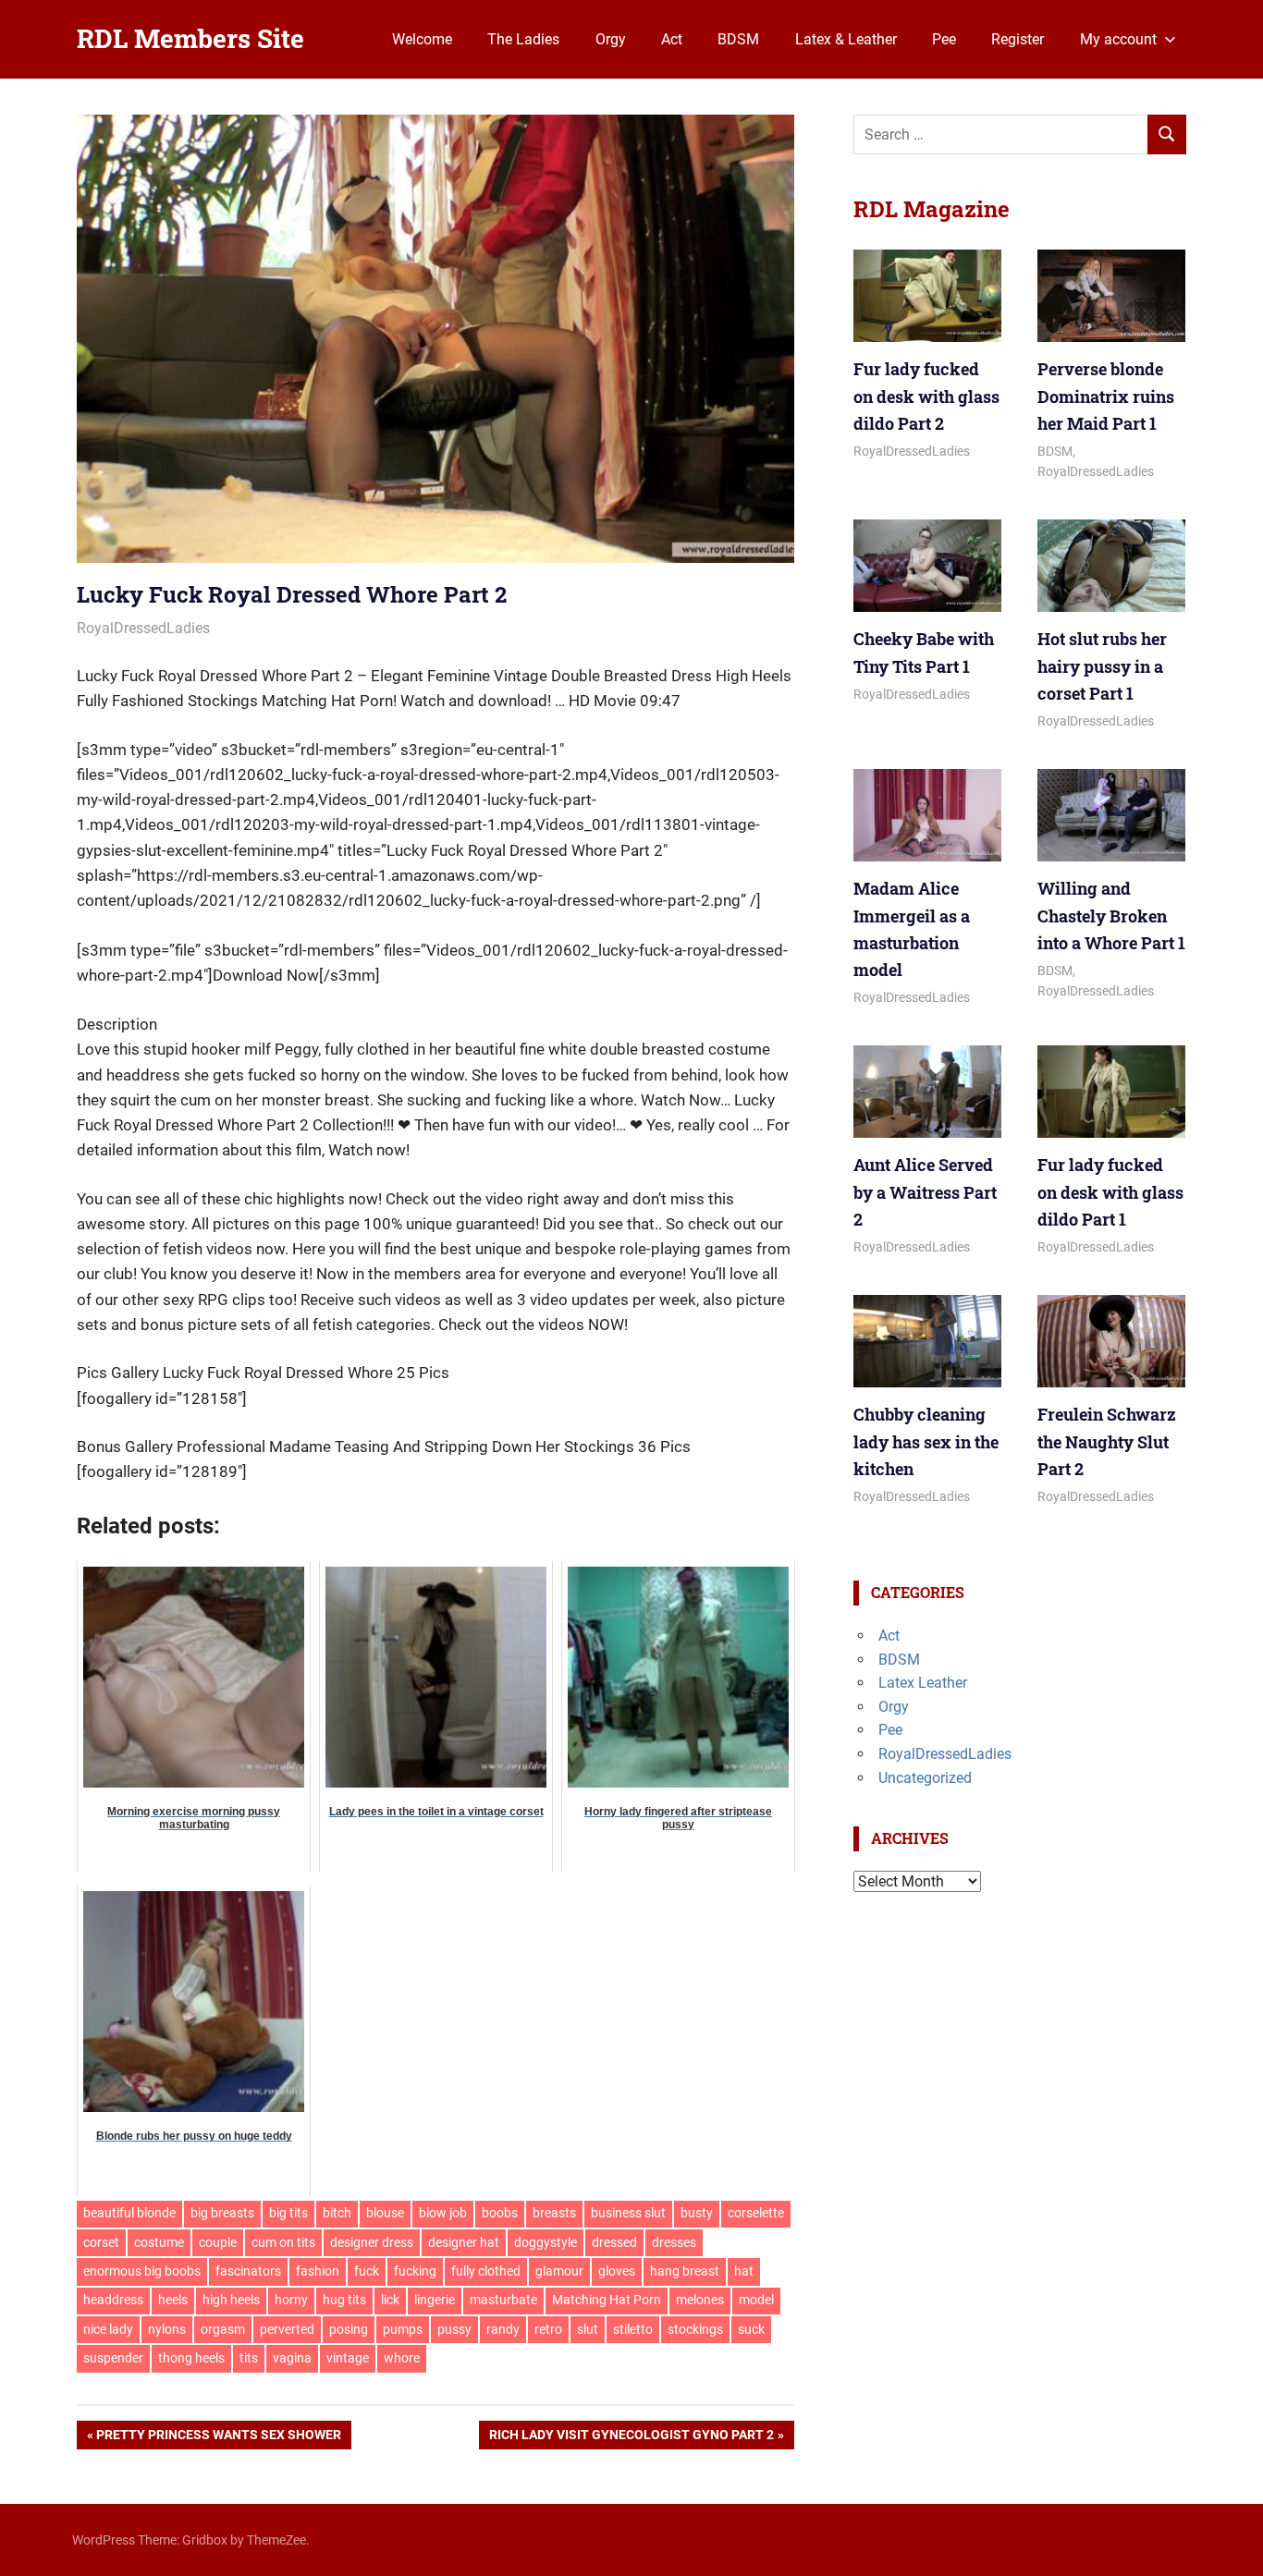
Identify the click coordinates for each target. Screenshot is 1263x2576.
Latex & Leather (846, 39)
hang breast (685, 2271)
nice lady (108, 2329)
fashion (318, 2271)
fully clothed (486, 2271)
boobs (500, 2213)
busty (697, 2213)
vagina (292, 2358)
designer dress (372, 2242)
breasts (554, 2213)
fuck (367, 2271)
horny (291, 2300)
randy (503, 2329)
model (756, 2300)
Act (672, 39)
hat (744, 2271)
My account (1118, 39)
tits (249, 2358)
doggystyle (546, 2242)
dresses (674, 2242)
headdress (113, 2300)
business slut (628, 2213)
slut (588, 2329)
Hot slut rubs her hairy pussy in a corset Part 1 (1102, 666)
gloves (617, 2271)
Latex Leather (923, 1683)
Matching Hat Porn (607, 2300)
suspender (113, 2358)
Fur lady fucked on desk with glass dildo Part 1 (1110, 1192)
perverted (287, 2329)
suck (751, 2329)
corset (101, 2242)
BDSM (738, 39)
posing (349, 2329)
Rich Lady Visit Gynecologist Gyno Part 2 (631, 2438)
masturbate (503, 2300)
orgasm (223, 2329)
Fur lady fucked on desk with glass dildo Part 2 (926, 396)
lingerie (435, 2300)
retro (548, 2329)
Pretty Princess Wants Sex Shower (219, 2438)
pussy (454, 2329)
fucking (415, 2271)
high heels (231, 2300)
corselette (756, 2213)
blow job (443, 2213)
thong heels (191, 2358)
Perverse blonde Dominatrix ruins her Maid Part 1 (1106, 396)
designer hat (464, 2242)
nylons (167, 2329)
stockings (695, 2329)
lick (390, 2300)
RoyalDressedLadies (143, 628)
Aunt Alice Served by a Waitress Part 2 (925, 1192)
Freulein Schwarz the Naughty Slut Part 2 (1107, 1441)
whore (402, 2358)
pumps (403, 2329)
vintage (348, 2358)
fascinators (248, 2271)
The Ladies (523, 39)
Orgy (611, 39)
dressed (614, 2242)
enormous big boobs (142, 2271)
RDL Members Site (190, 38)
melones (700, 2300)
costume (159, 2242)
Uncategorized (925, 1778)
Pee (944, 39)
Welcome (422, 39)
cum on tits (283, 2242)
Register (1018, 39)
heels (173, 2300)
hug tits (344, 2300)
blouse (385, 2213)
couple (218, 2242)
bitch (337, 2213)
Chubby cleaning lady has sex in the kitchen (926, 1441)
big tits (288, 2213)
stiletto (633, 2329)
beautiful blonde (129, 2213)
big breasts (222, 2213)
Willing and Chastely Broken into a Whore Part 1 (1111, 916)
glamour (559, 2271)
